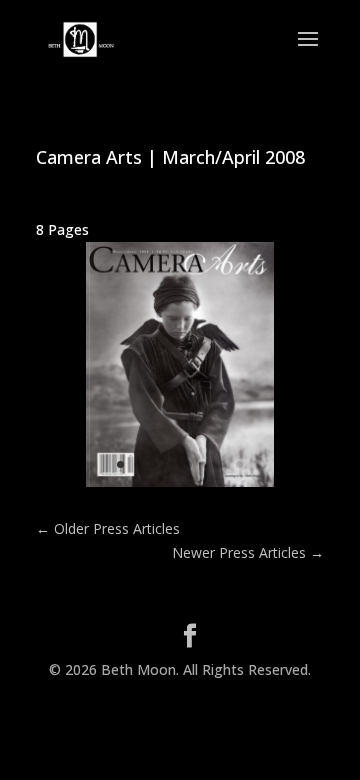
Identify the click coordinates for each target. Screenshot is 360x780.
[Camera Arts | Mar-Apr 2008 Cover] (179, 486)
